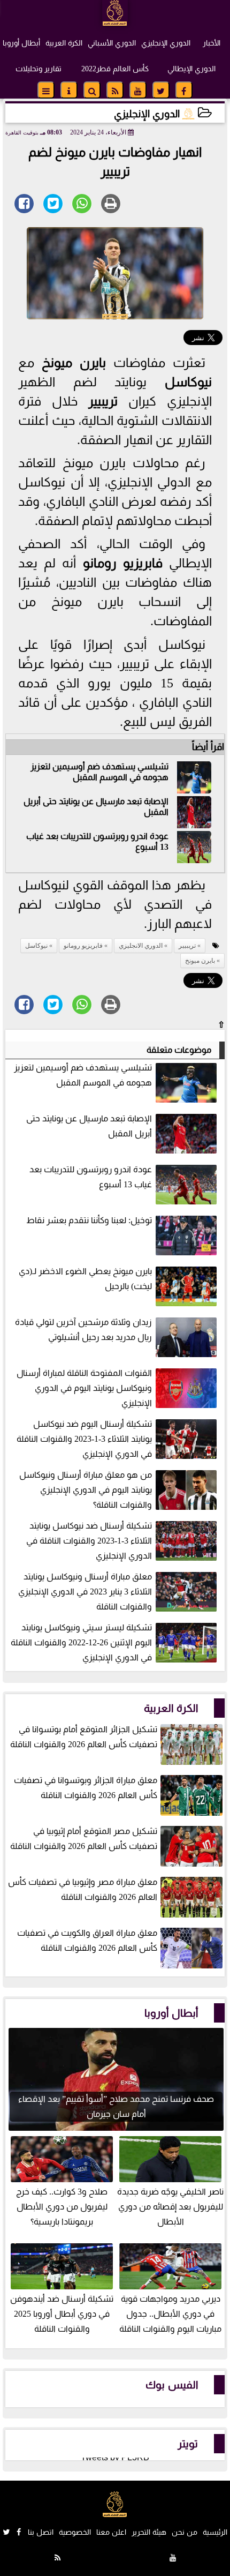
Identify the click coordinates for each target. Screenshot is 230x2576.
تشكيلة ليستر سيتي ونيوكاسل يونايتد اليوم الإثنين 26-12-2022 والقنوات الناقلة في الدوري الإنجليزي (81, 1642)
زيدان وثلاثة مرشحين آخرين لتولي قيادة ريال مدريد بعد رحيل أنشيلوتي (83, 1330)
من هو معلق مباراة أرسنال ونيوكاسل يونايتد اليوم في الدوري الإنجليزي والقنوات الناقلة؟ (86, 1490)
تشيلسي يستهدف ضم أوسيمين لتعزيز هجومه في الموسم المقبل (99, 772)
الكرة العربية (64, 43)
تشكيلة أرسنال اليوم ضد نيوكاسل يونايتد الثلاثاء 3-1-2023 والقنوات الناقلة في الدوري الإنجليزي (84, 1439)
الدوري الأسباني (112, 43)
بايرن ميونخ (74, 363)
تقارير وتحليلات (39, 69)
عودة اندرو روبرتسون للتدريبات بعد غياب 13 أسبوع (91, 1177)
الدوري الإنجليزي (166, 43)
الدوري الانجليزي (141, 946)
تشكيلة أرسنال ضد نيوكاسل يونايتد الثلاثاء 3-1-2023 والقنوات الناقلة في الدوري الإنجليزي (89, 1541)
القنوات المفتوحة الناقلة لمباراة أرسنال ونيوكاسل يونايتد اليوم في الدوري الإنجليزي (84, 1388)
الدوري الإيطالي (191, 69)
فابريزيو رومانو (123, 563)
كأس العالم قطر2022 (115, 69)
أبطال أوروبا (21, 43)
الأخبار (212, 43)
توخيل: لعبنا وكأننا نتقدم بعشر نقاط (89, 1220)
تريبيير (103, 401)
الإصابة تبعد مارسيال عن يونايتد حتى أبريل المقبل (89, 1126)
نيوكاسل (188, 382)
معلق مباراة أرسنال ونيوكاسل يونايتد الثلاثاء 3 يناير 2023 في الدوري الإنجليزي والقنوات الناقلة (85, 1592)
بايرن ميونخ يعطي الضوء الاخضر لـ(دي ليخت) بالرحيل (85, 1279)
